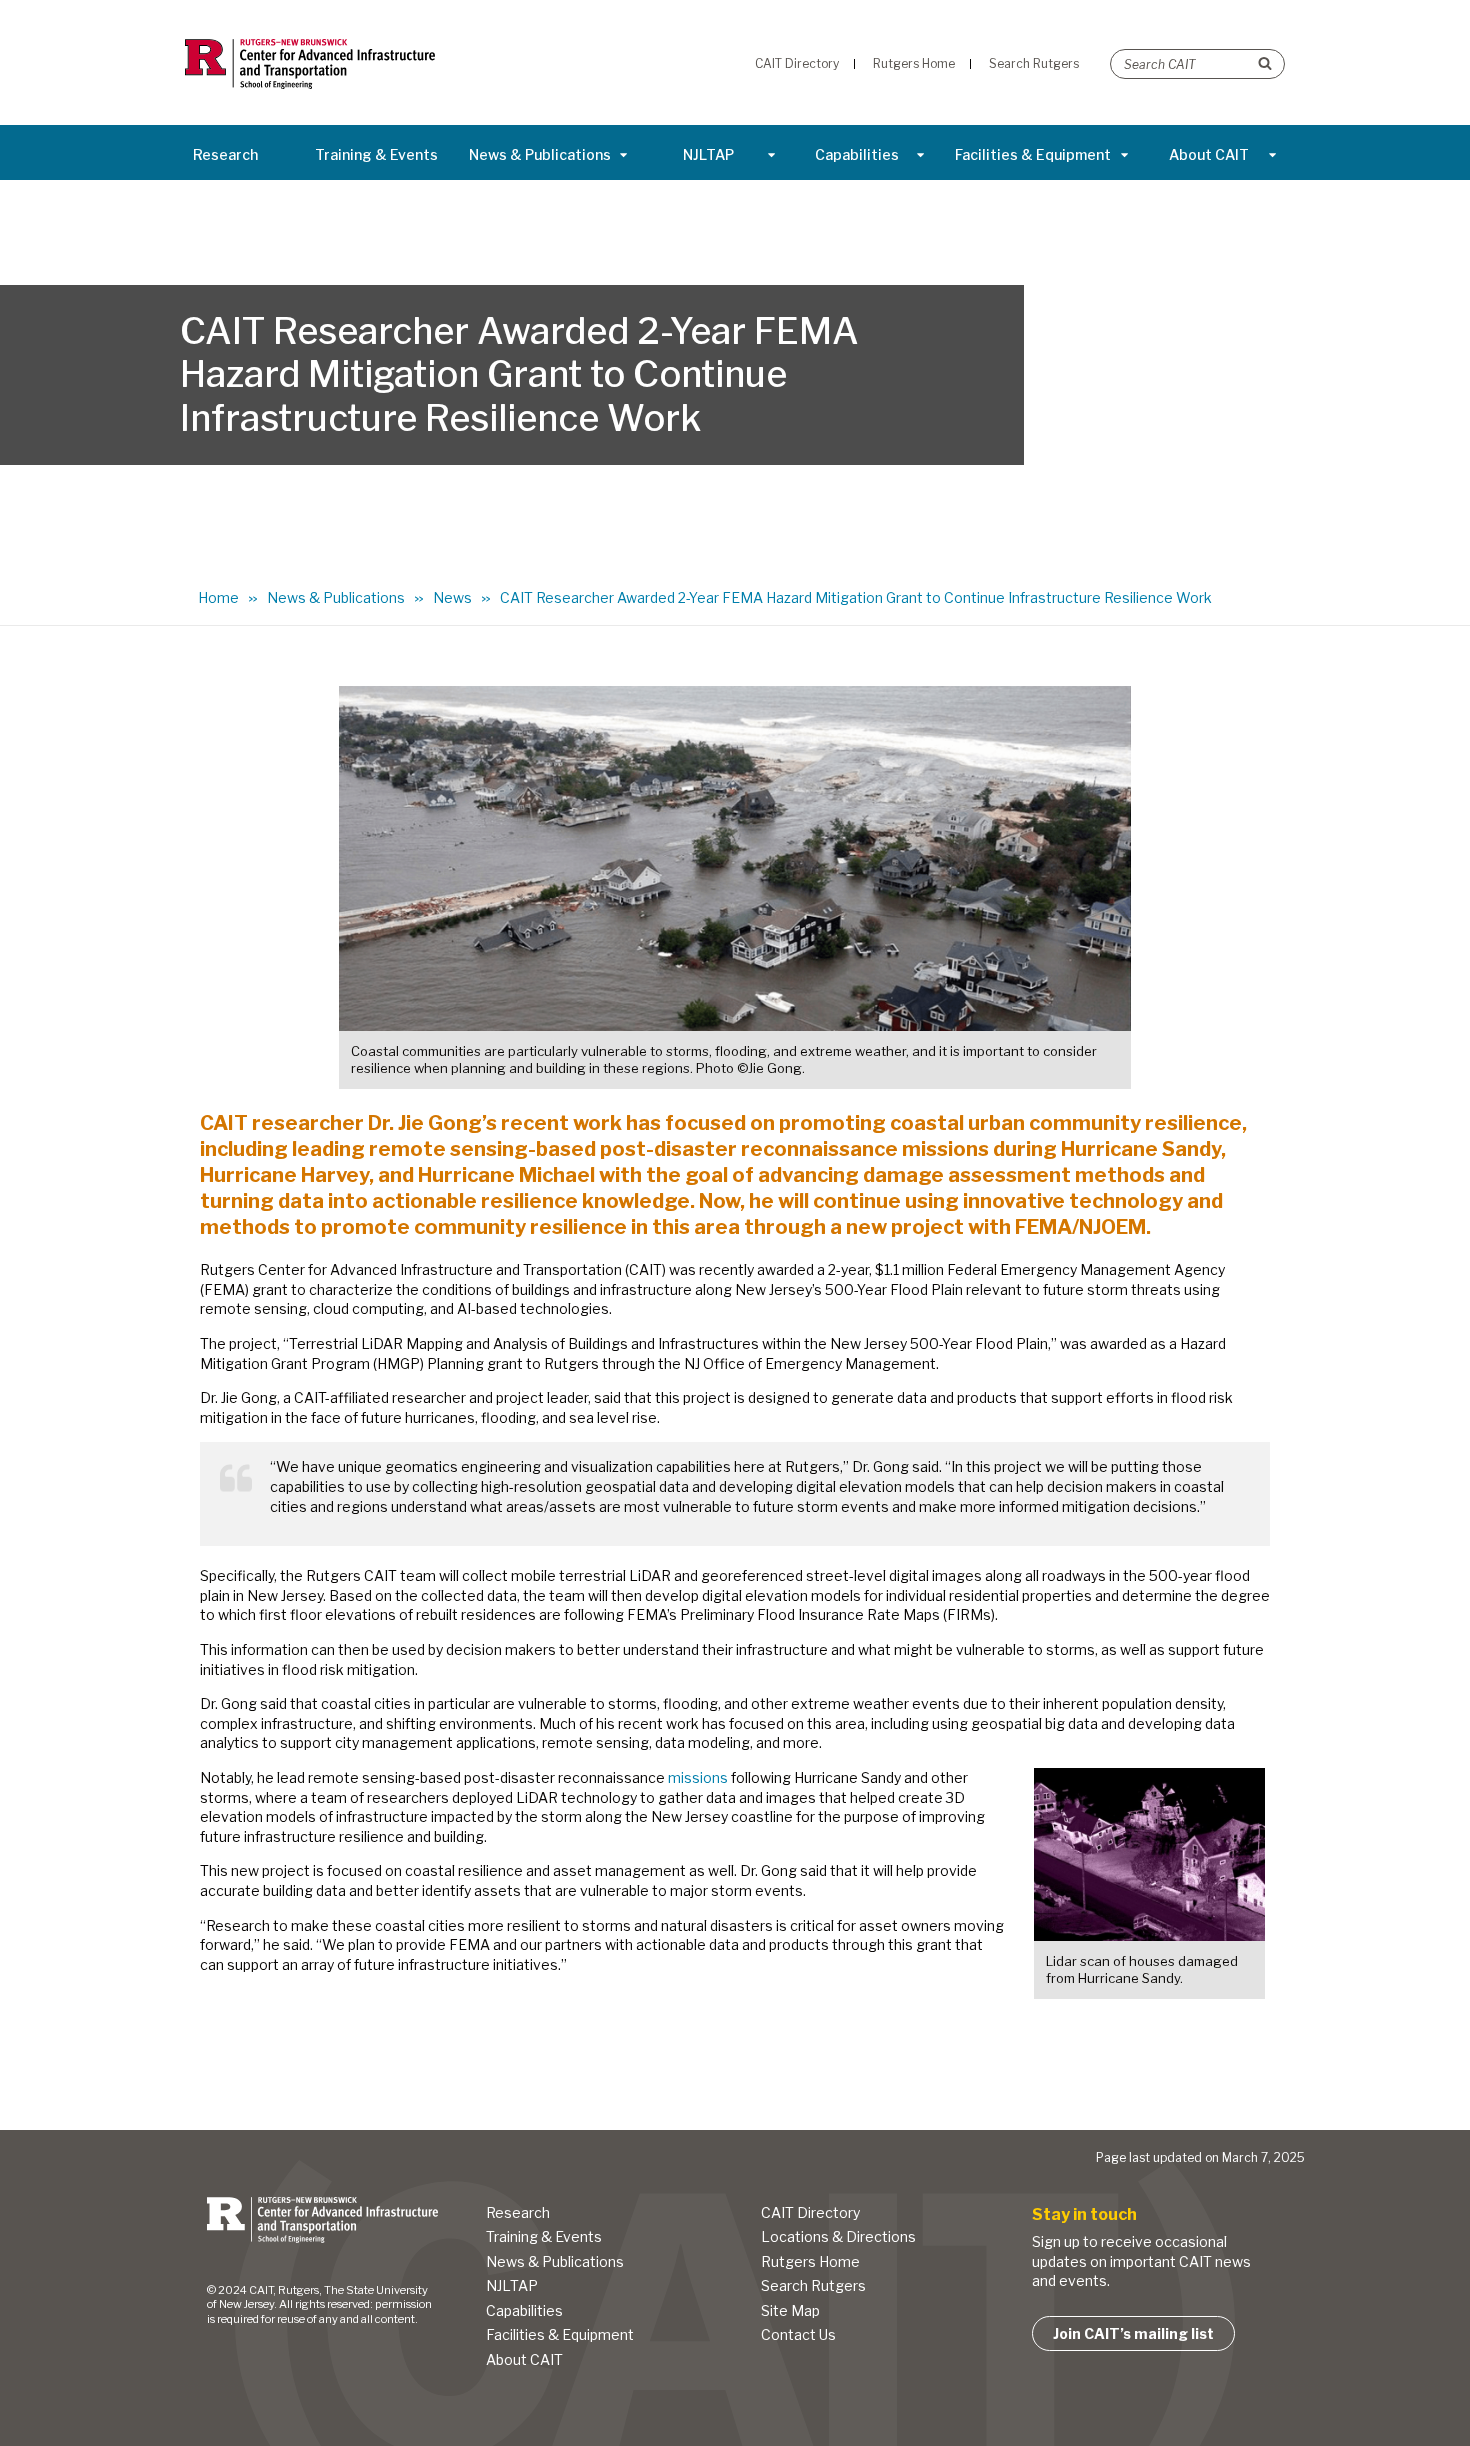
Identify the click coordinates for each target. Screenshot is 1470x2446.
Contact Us (798, 2334)
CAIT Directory (810, 2212)
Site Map (790, 2310)
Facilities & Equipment (1033, 154)
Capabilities (857, 154)
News (452, 597)
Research (225, 154)
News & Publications (540, 154)
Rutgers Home (810, 2261)
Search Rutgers (813, 2285)
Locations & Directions (838, 2236)
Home (218, 597)
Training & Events (376, 154)
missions (698, 1777)
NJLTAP (708, 154)
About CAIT (1209, 154)
